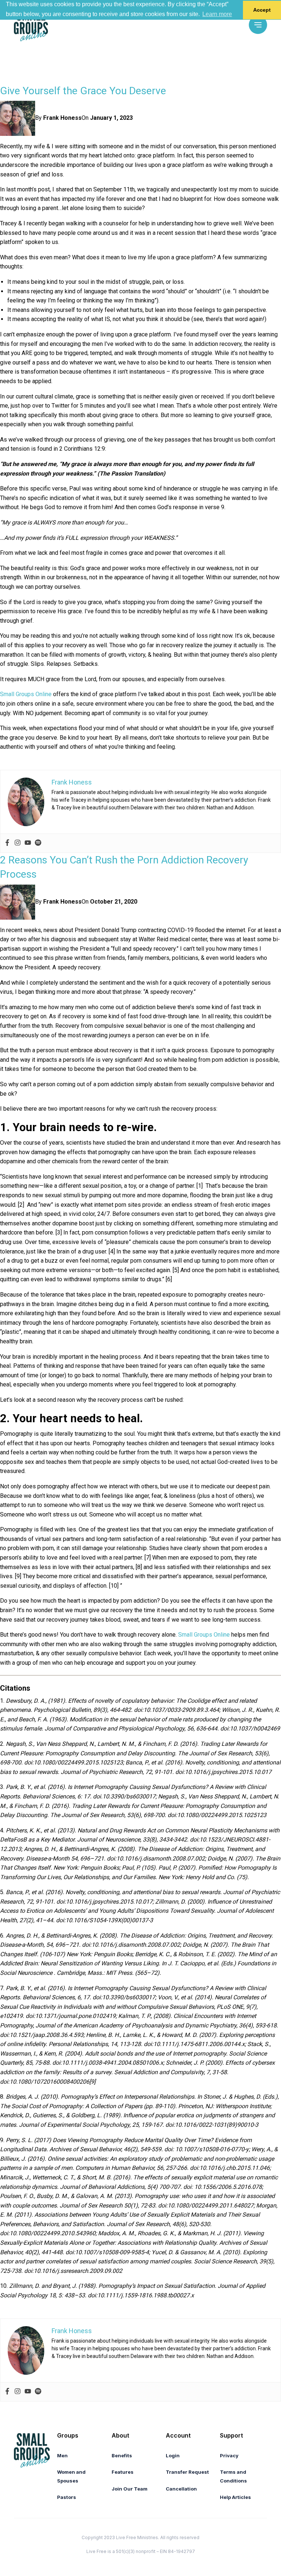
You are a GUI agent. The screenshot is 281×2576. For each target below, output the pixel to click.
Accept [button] (262, 10)
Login (173, 2455)
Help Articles (235, 2497)
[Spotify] (38, 843)
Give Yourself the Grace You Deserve (83, 91)
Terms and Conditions (233, 2476)
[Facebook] (7, 843)
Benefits (122, 2455)
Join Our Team (130, 2489)
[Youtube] (28, 843)
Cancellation (181, 2489)
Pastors (67, 2497)
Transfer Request (187, 2472)
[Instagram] (18, 843)
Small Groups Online (26, 694)
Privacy (229, 2455)
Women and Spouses (71, 2476)
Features (123, 2472)
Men (62, 2455)
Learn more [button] (217, 14)
